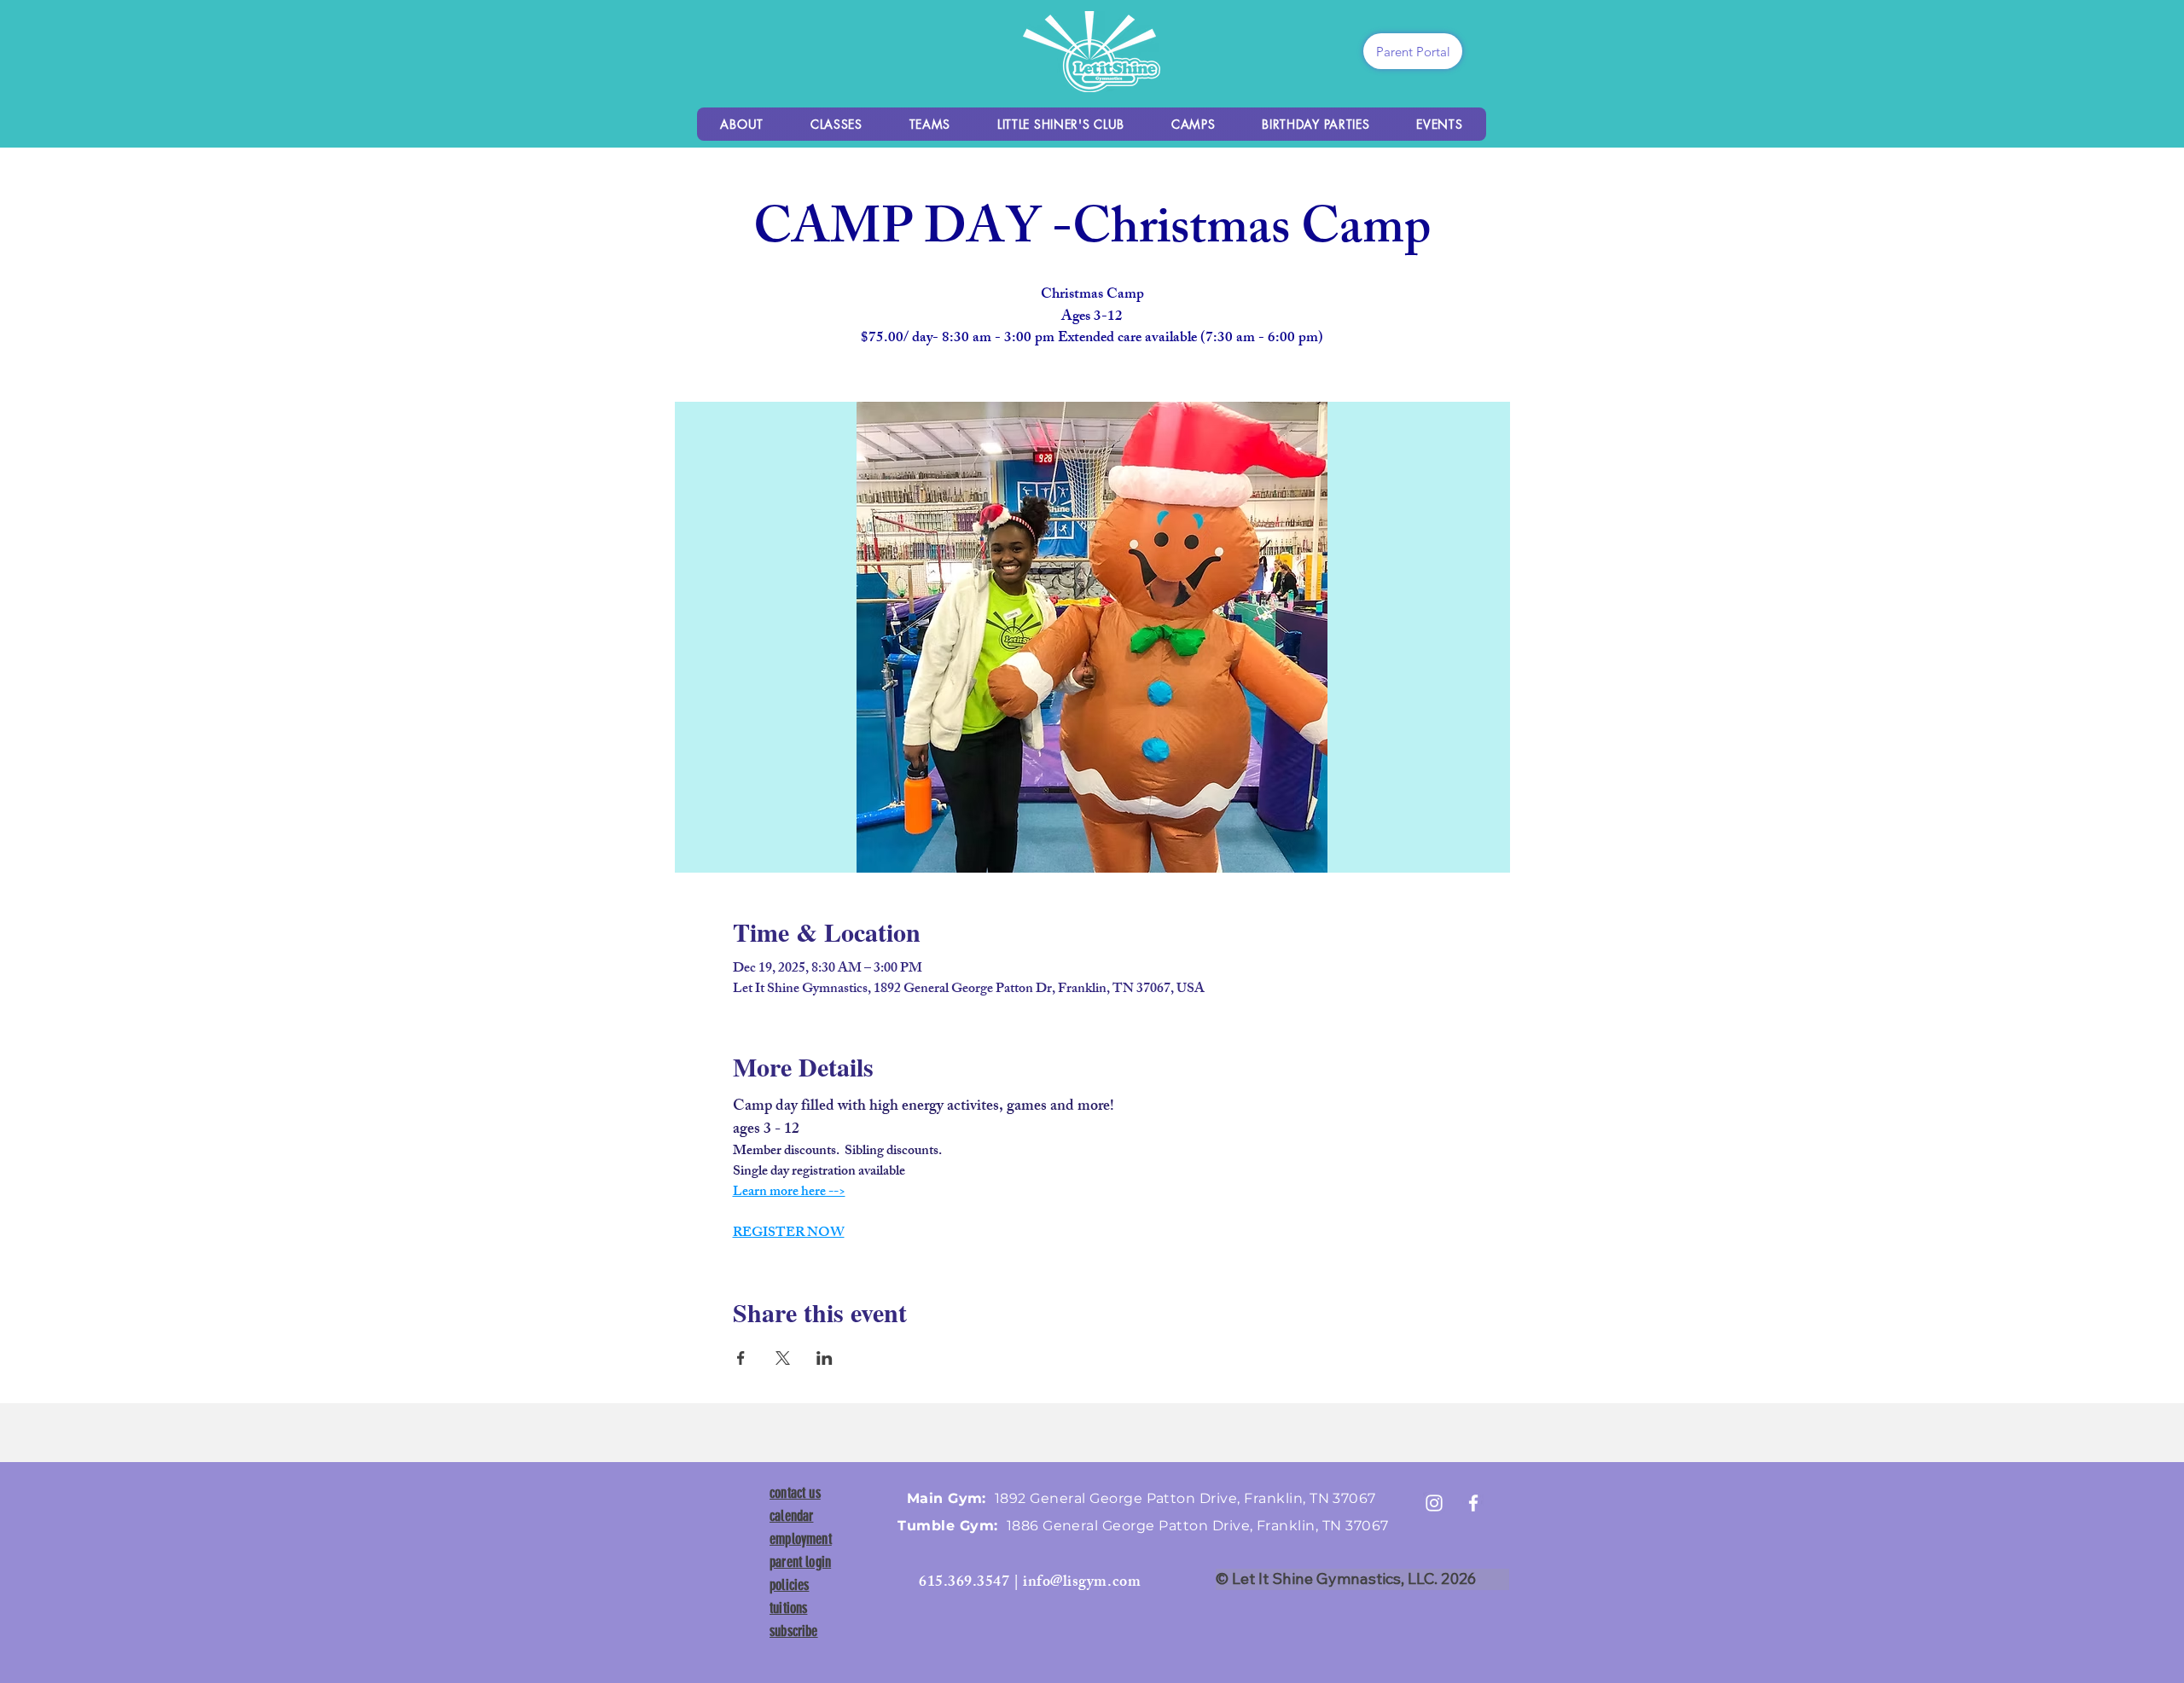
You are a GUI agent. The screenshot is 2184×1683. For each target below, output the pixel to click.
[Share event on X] (783, 1358)
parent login (800, 1562)
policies (789, 1585)
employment (801, 1539)
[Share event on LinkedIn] (825, 1358)
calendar (791, 1516)
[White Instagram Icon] (1434, 1503)
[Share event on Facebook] (741, 1358)
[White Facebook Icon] (1473, 1503)
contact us (795, 1493)
